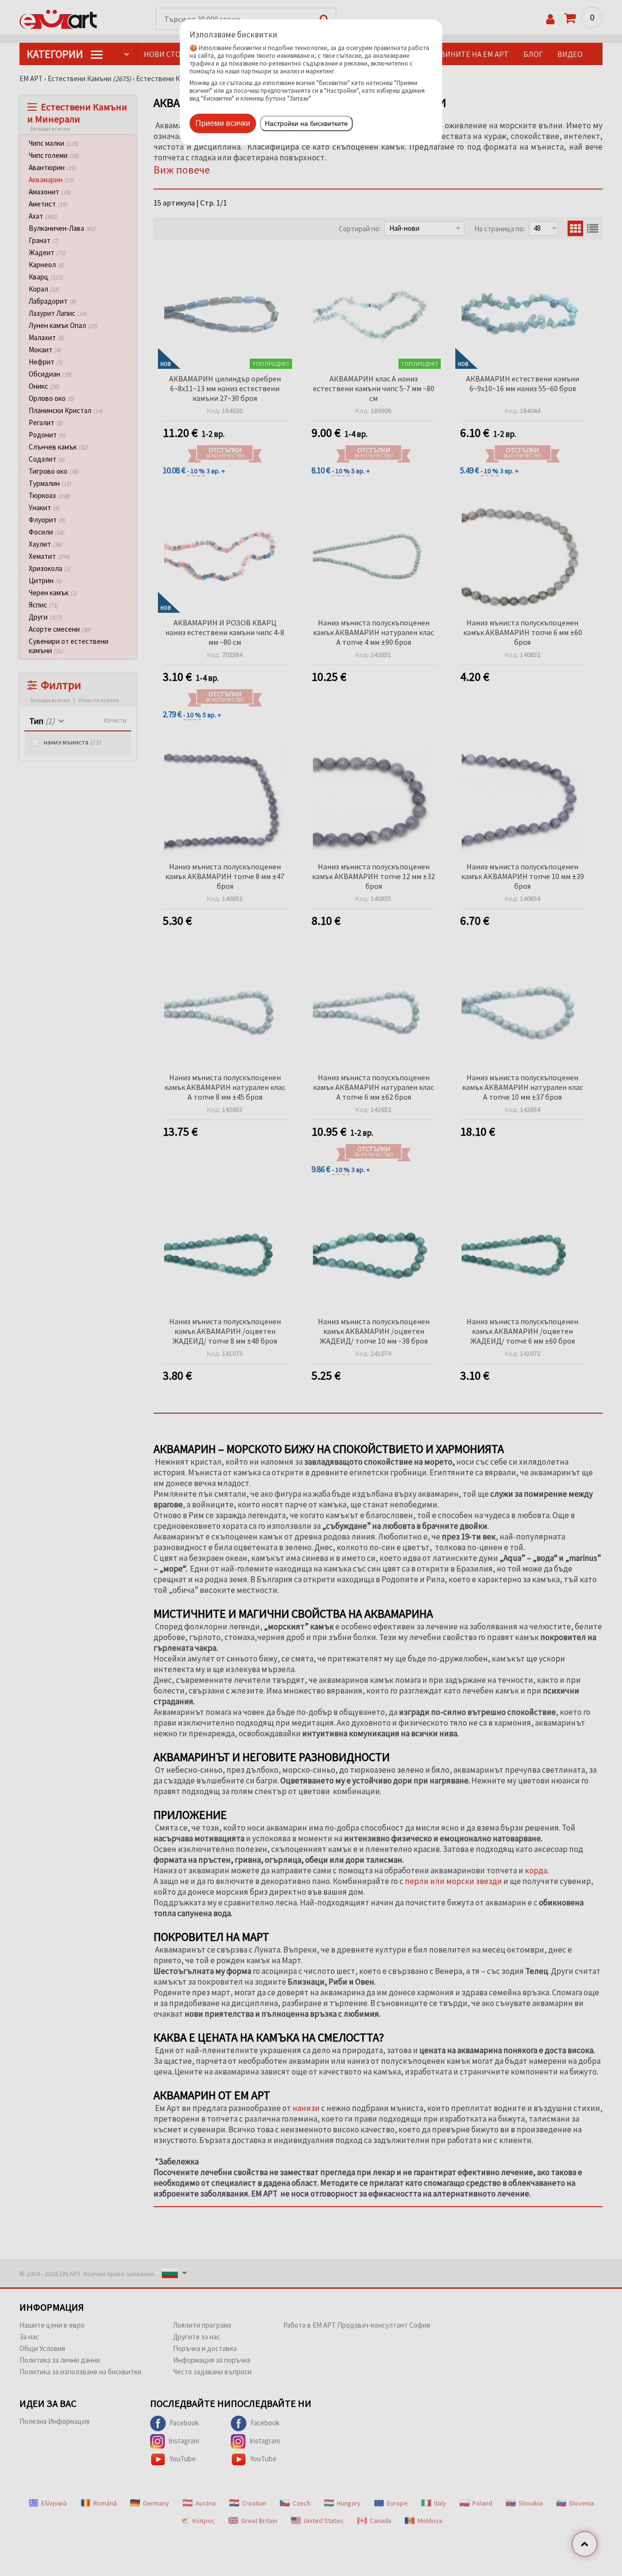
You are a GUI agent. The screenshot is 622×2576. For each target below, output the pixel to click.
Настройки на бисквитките (306, 123)
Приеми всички (223, 123)
